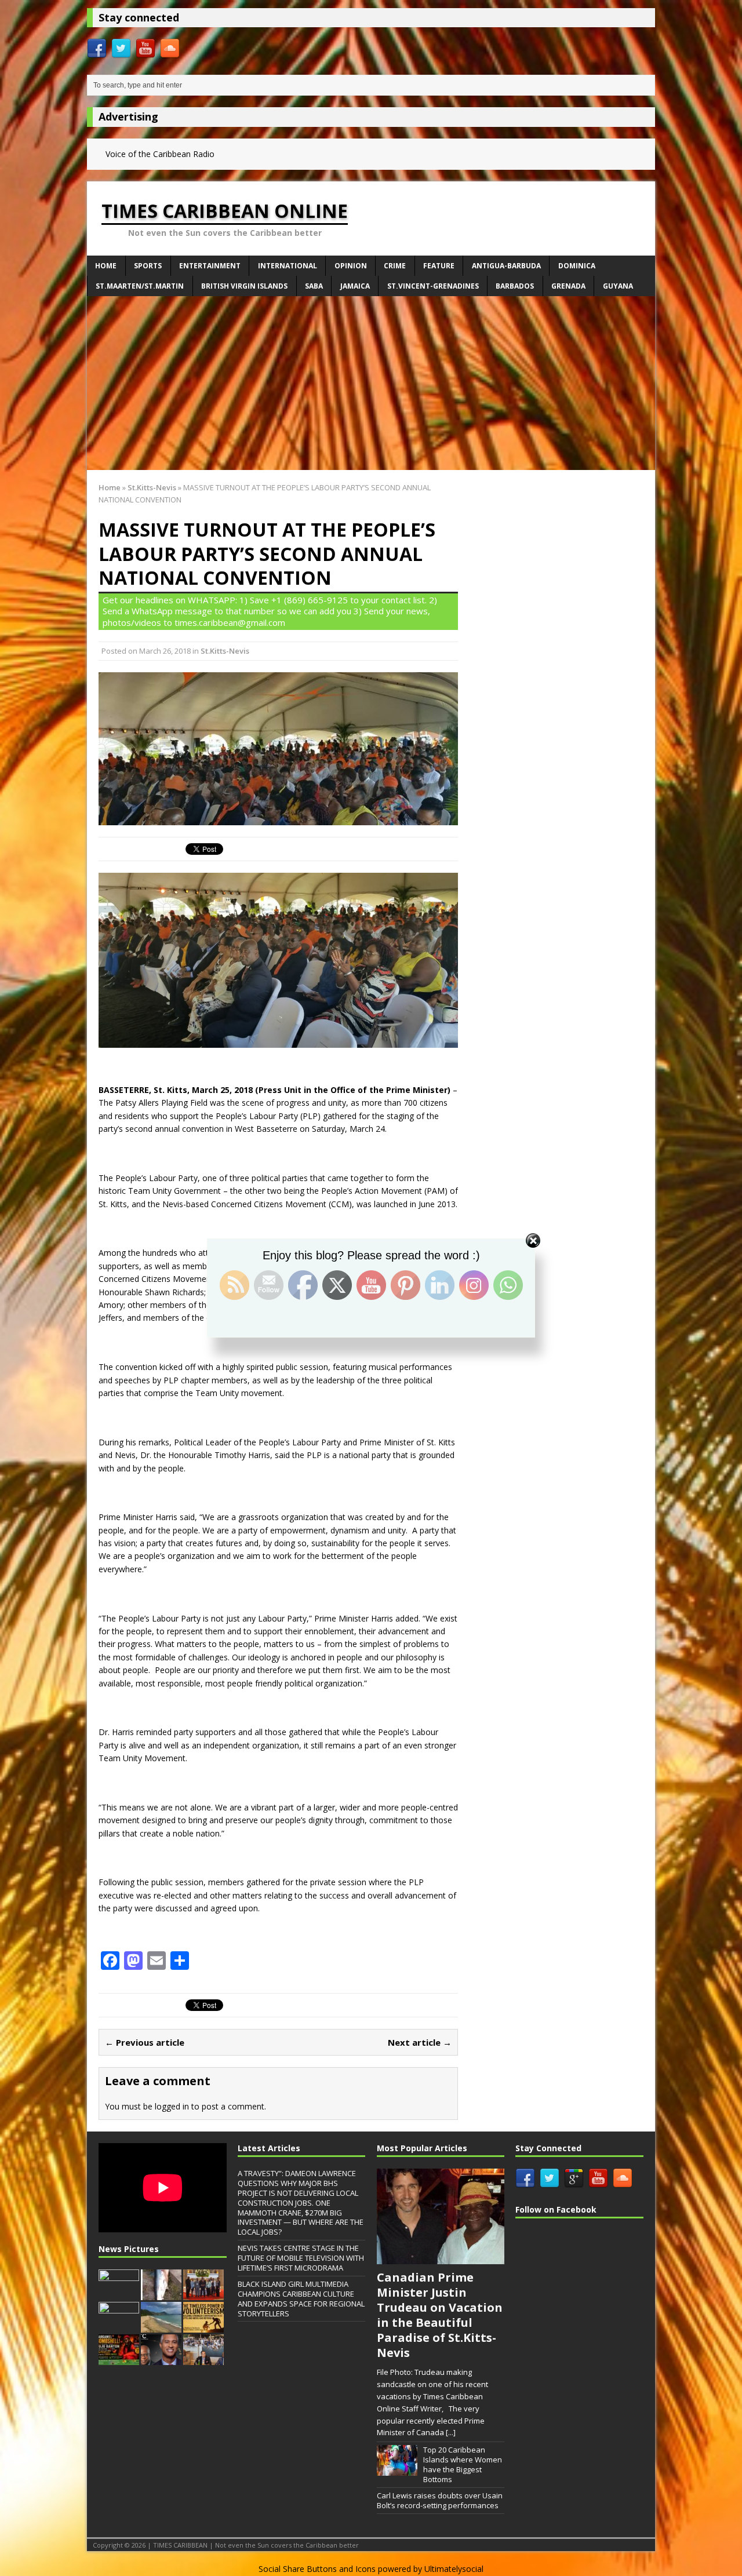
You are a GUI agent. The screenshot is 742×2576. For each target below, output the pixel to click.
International (288, 266)
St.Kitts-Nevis (225, 651)
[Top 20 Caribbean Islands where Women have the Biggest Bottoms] (397, 2469)
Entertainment (210, 266)
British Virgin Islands (244, 286)
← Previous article (145, 2042)
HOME (106, 266)
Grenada (568, 286)
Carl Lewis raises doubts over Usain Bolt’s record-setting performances (440, 2500)
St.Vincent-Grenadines (433, 286)
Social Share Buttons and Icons (317, 2569)
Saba (314, 286)
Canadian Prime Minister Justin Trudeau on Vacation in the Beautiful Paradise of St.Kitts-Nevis (440, 2315)
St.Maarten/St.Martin (140, 286)
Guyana (618, 286)
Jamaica (355, 286)
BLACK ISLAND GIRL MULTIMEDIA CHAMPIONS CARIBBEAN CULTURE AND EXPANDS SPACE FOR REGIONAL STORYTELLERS (301, 2299)
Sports (148, 266)
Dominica (577, 266)
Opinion (351, 266)
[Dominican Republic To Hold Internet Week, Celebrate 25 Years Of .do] (119, 2326)
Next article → (420, 2042)
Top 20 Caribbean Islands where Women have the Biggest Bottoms (463, 2464)
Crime (395, 266)
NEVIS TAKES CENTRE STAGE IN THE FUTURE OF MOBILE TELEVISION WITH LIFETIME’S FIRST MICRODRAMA (301, 2258)
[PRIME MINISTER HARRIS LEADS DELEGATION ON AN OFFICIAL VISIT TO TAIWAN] (203, 2294)
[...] (451, 2432)
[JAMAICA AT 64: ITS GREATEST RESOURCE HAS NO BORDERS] (161, 2359)
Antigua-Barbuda (506, 266)
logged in (172, 2106)
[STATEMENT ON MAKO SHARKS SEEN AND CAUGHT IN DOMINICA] (161, 2294)
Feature (439, 266)
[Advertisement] (371, 383)
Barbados (515, 286)
